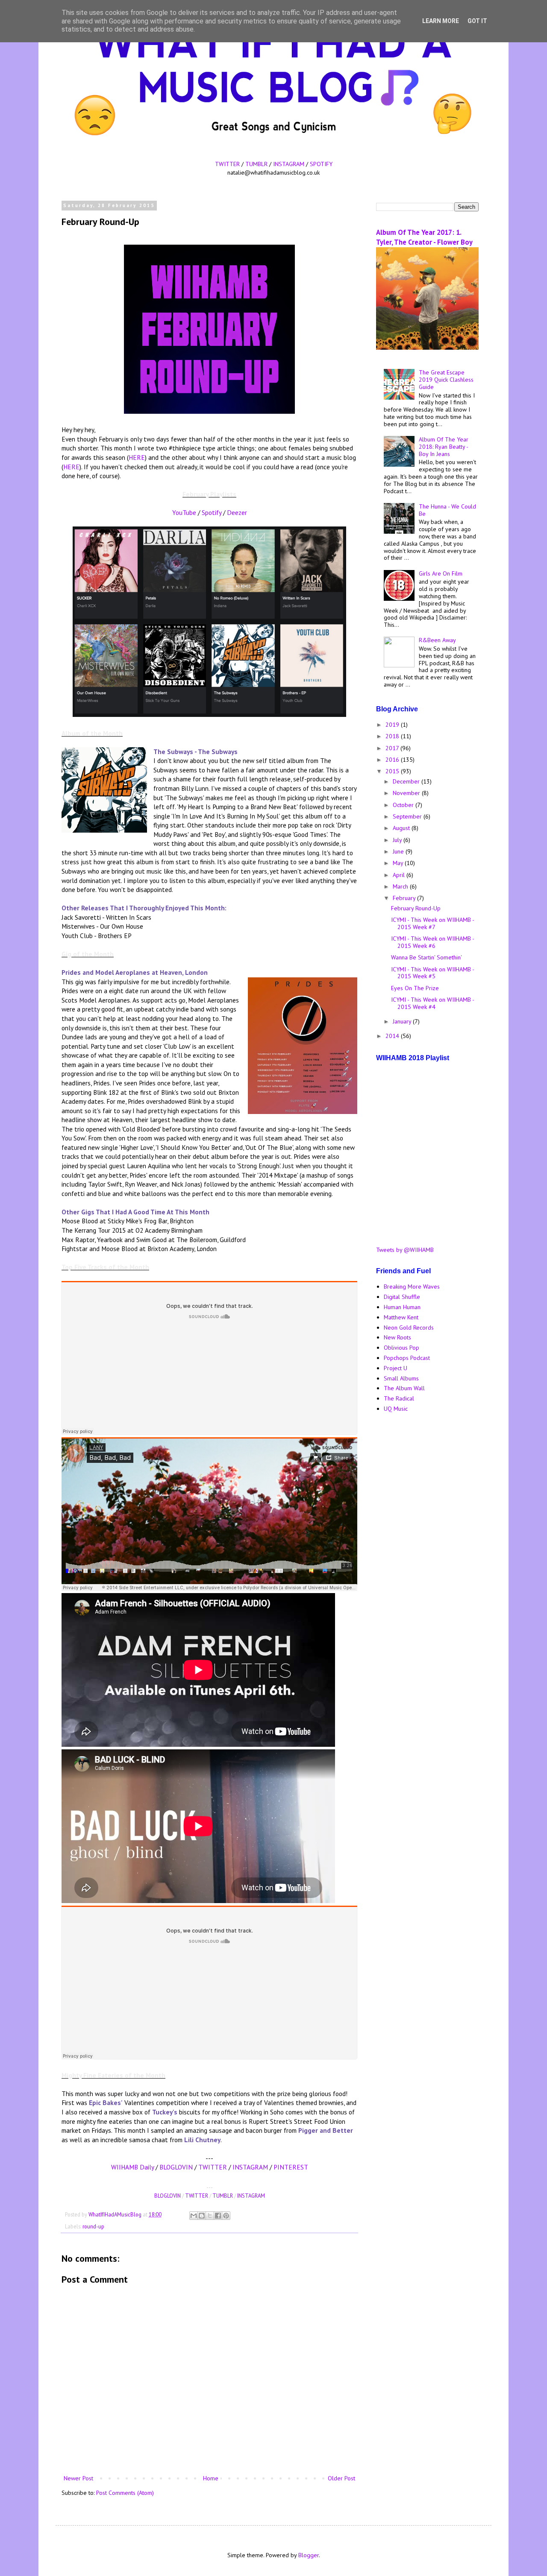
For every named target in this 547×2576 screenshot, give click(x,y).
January (403, 1021)
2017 (393, 748)
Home (211, 2478)
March (401, 886)
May (399, 863)
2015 (393, 771)
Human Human (402, 1307)
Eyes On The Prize (415, 988)
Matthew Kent (401, 1317)
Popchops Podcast (407, 1358)
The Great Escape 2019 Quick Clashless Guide (446, 380)
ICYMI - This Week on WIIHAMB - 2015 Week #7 (432, 923)
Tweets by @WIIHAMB (405, 1250)
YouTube (184, 512)
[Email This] (194, 2216)
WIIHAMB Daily (132, 2167)
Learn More (441, 21)
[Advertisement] (427, 1555)
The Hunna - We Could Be (447, 510)
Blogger (309, 2555)
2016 (393, 760)
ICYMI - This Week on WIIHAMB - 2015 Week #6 (432, 942)
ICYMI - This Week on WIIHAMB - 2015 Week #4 (432, 1003)
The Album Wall (404, 1388)
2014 (393, 1036)
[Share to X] (210, 2216)
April (400, 875)
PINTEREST (291, 2167)
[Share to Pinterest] (226, 2216)
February (405, 898)
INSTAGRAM (289, 164)
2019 (393, 725)
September (408, 816)
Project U (396, 1368)
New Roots (397, 1337)
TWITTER (227, 164)
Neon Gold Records (409, 1327)
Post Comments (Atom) (125, 2493)
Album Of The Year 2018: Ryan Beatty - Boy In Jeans (444, 447)
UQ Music (396, 1409)
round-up (93, 2226)
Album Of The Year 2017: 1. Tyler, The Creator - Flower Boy (424, 237)
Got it (477, 21)
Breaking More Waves (412, 1287)
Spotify (212, 512)
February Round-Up (416, 908)
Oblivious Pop (401, 1348)
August (402, 828)
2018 (393, 736)
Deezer (237, 512)
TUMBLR (256, 164)
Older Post (341, 2478)
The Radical (399, 1398)
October (404, 805)
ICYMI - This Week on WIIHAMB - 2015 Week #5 (432, 973)
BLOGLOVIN (176, 2167)
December (407, 781)
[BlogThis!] (202, 2216)
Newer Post (78, 2478)
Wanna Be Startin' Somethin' (426, 957)
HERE (137, 457)
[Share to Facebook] (218, 2216)
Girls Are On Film (441, 573)
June (399, 851)
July (398, 840)
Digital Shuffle (402, 1297)
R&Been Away (437, 640)
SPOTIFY (321, 164)
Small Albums (401, 1378)
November (407, 793)
